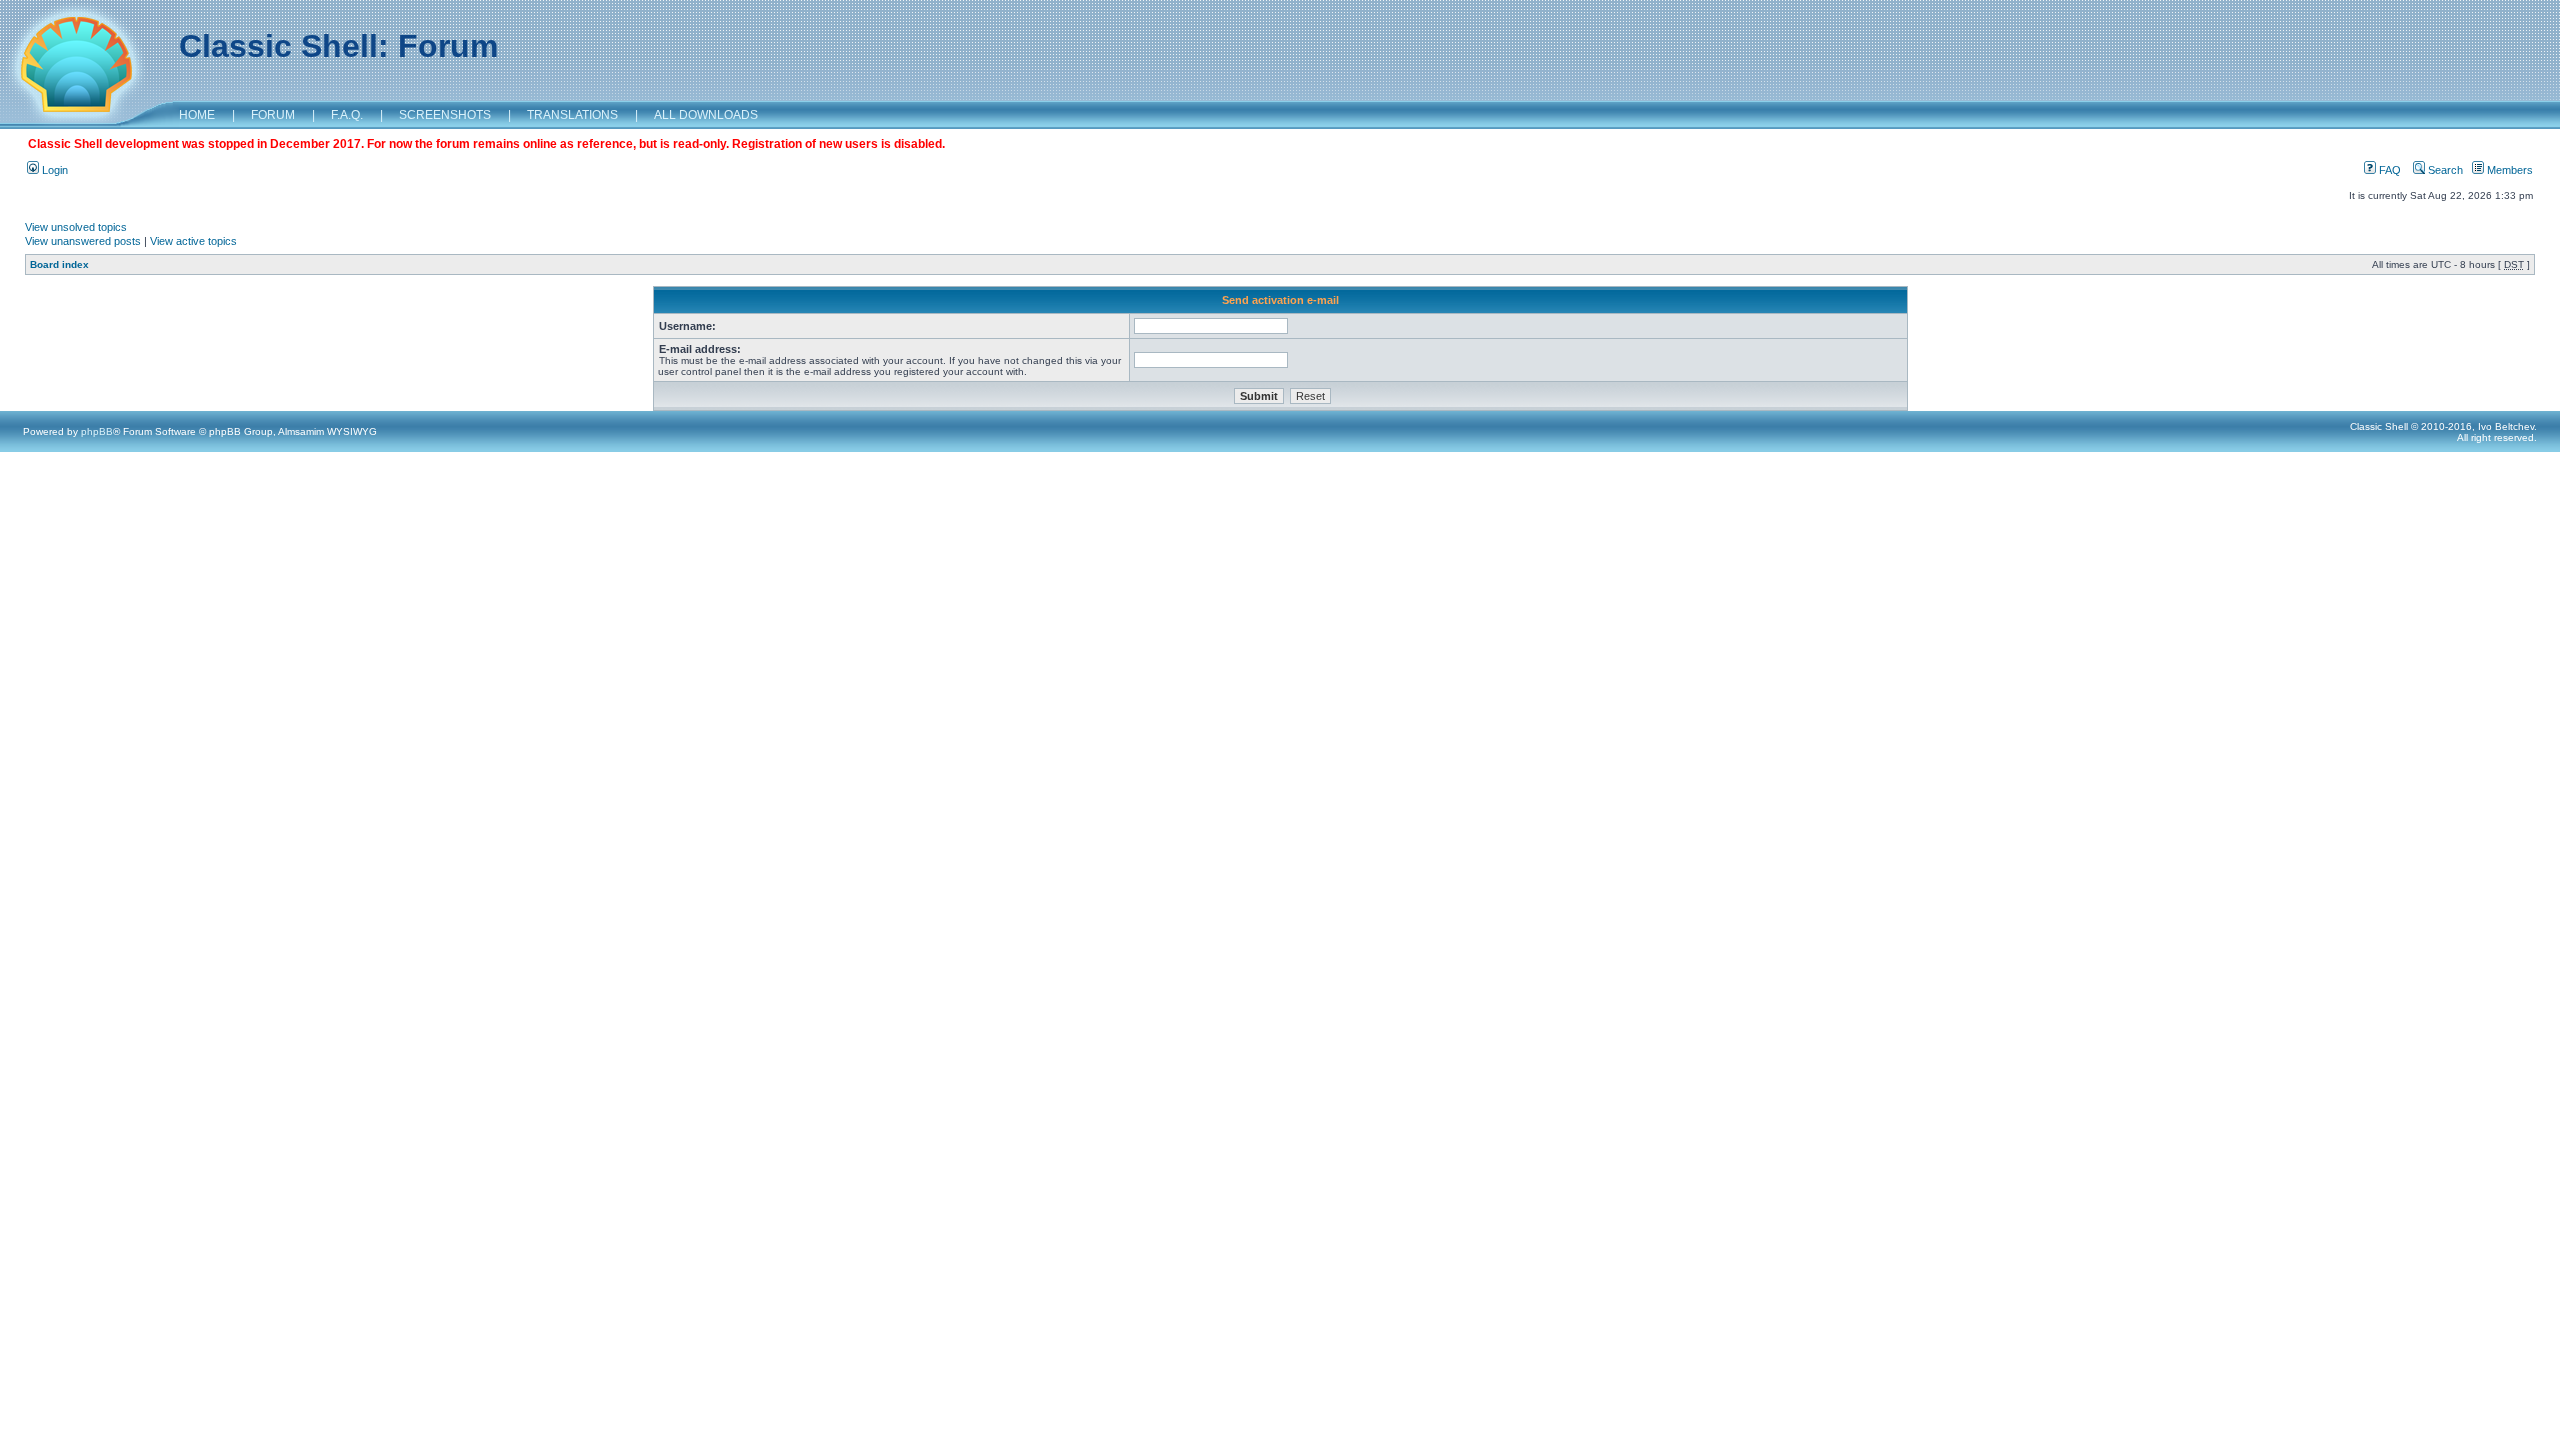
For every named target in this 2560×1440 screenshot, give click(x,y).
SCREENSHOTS (445, 115)
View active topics (193, 241)
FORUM (273, 115)
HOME (197, 115)
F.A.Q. (347, 115)
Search (2444, 170)
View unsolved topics (76, 227)
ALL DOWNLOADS (706, 115)
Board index (59, 264)
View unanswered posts (83, 241)
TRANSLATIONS (572, 115)
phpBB (97, 431)
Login (53, 170)
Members (2508, 170)
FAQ (2388, 170)
